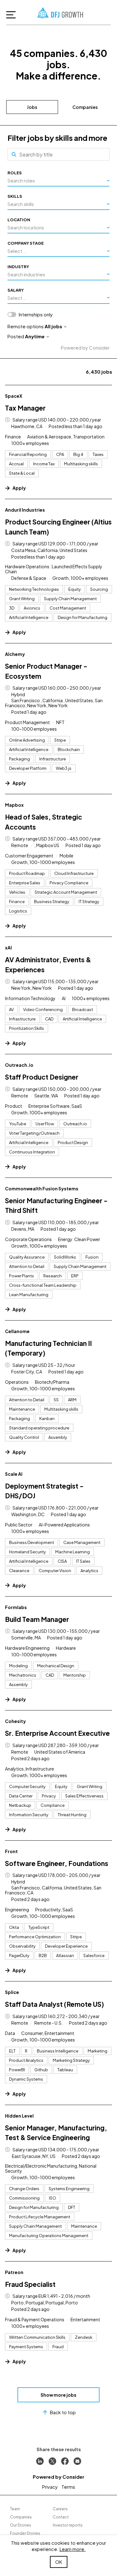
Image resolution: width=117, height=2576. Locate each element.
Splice (12, 1992)
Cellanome (17, 1331)
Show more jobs (58, 2395)
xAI (8, 948)
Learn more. (73, 2549)
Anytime (35, 336)
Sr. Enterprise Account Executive (57, 1733)
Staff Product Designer (42, 1077)
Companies (85, 107)
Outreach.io (19, 1065)
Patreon (14, 2272)
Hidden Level (19, 2116)
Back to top (63, 2412)
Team (15, 2509)
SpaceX (14, 396)
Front (11, 1851)
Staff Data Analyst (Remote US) (54, 2004)
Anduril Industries (25, 510)
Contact (61, 2517)
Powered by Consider (85, 348)
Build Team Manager (37, 1619)
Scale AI (14, 1474)
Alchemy (15, 654)
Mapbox (14, 805)
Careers (60, 2509)
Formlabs (16, 1607)
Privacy (50, 2487)
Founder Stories (25, 2533)
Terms (68, 2487)
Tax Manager (25, 408)
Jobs (32, 107)
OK (59, 2562)
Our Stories (21, 2525)
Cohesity (15, 1721)
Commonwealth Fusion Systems (42, 1188)
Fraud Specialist (30, 2284)
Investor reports (68, 2525)
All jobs (53, 326)
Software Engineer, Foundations (57, 1863)
